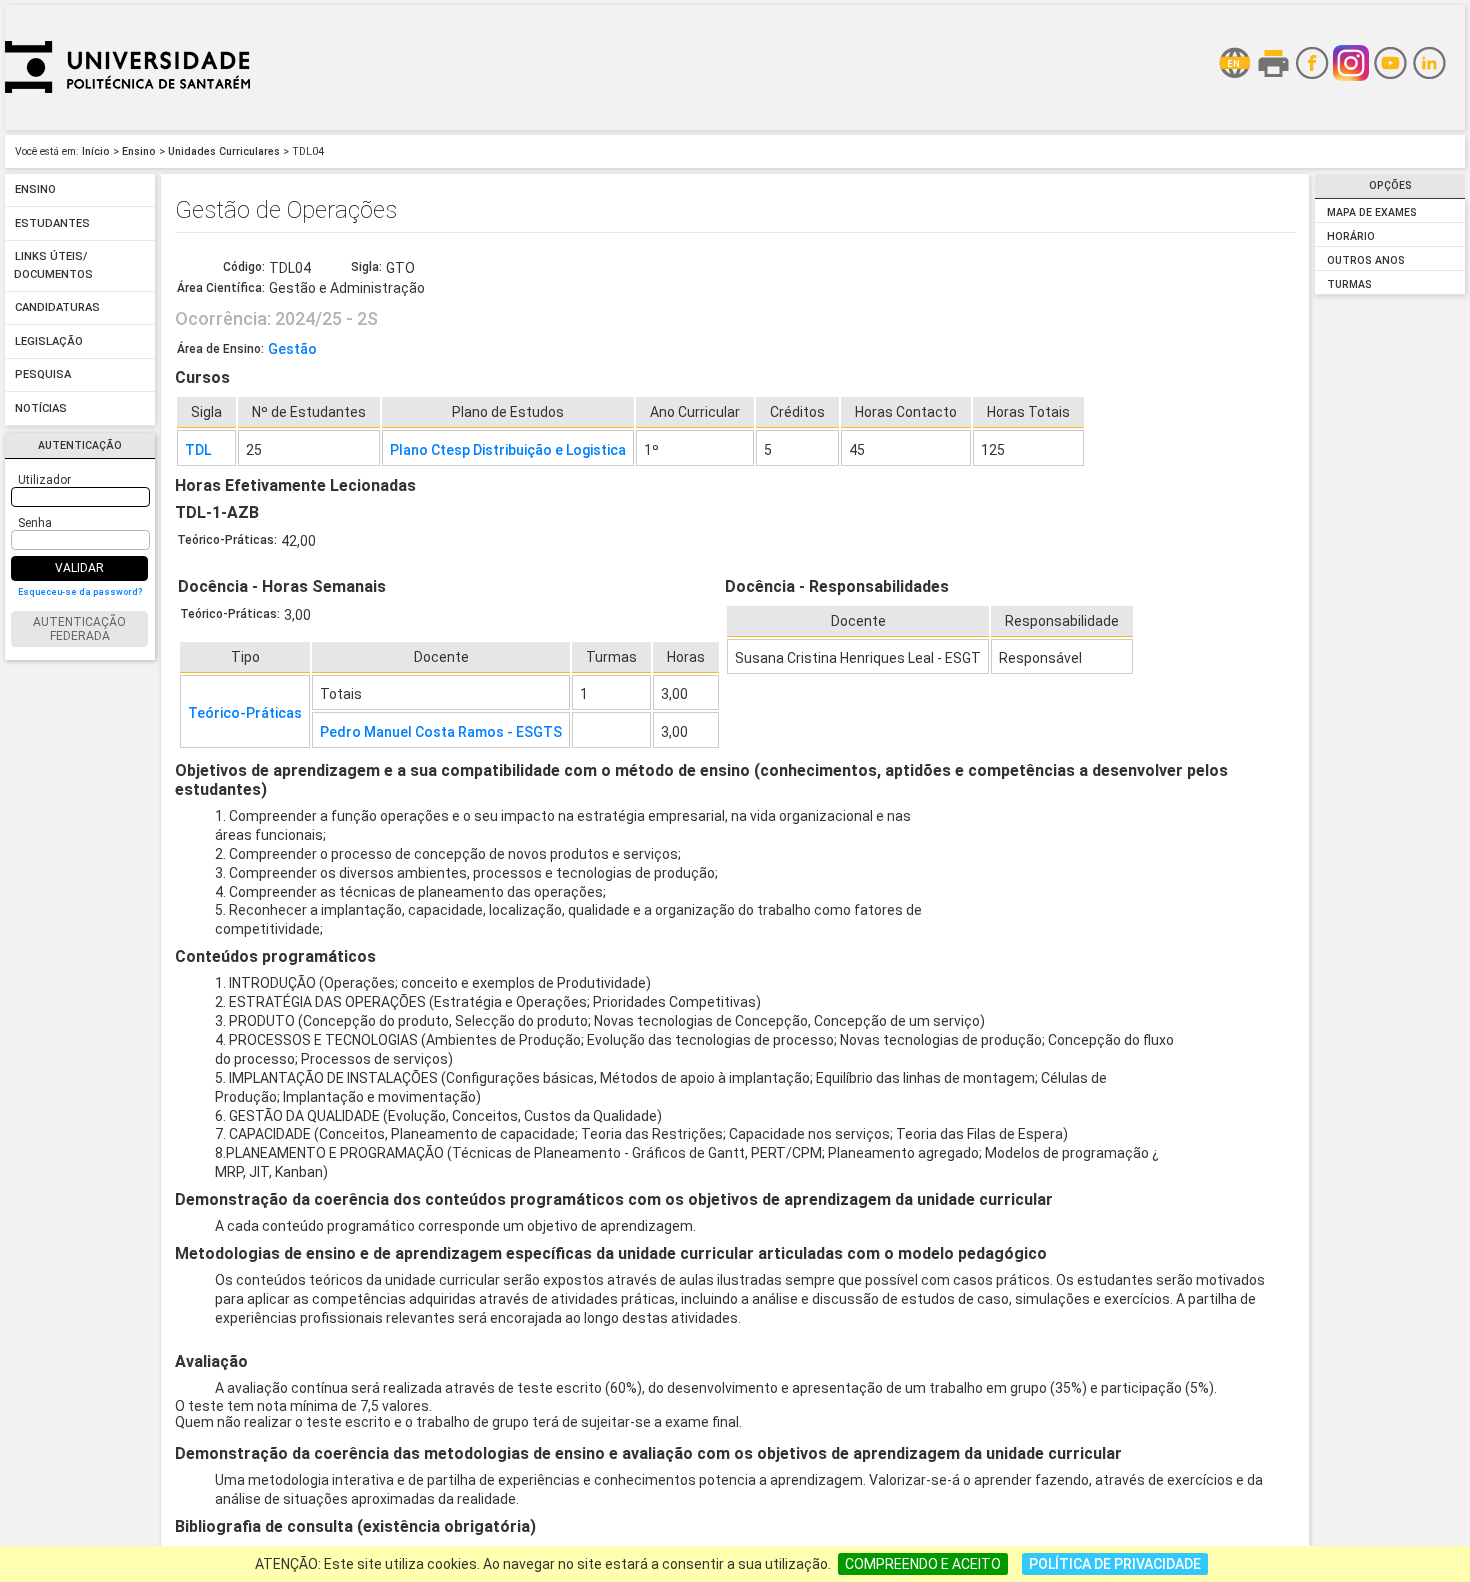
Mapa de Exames (1372, 212)
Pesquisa (43, 375)
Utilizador (44, 480)
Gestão (292, 349)
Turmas (1349, 284)
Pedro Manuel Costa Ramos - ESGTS (441, 732)
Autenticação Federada (79, 629)
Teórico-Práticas (245, 713)
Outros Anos (1366, 260)
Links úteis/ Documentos (53, 266)
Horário (1351, 236)
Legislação (49, 341)
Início (96, 151)
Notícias (41, 408)
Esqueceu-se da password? (80, 592)
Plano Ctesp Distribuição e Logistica (508, 450)
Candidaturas (57, 308)
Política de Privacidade (1115, 1564)
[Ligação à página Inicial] (127, 125)
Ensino (139, 151)
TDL (198, 450)
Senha (35, 523)
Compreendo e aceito (923, 1564)
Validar (79, 568)
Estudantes (52, 223)
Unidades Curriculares (224, 151)
